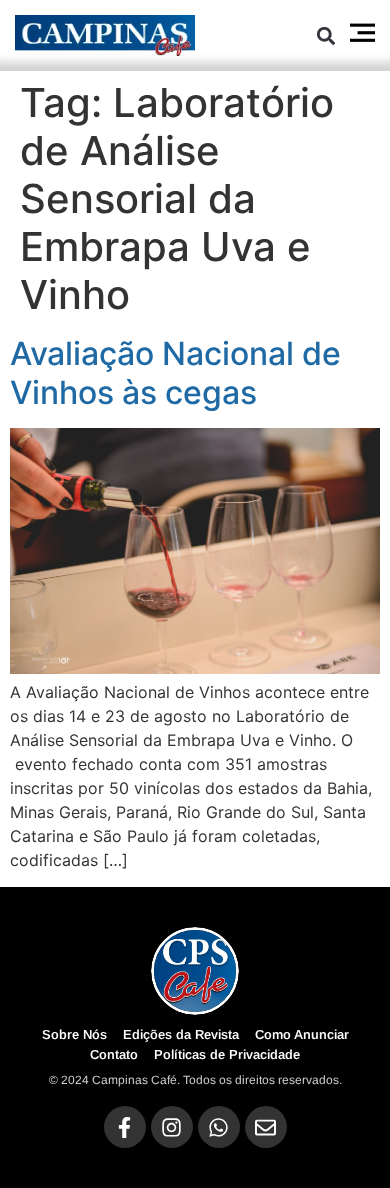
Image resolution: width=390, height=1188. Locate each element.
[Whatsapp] (219, 1127)
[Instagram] (172, 1127)
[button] (326, 35)
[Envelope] (266, 1127)
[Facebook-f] (125, 1127)
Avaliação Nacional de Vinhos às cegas (175, 372)
